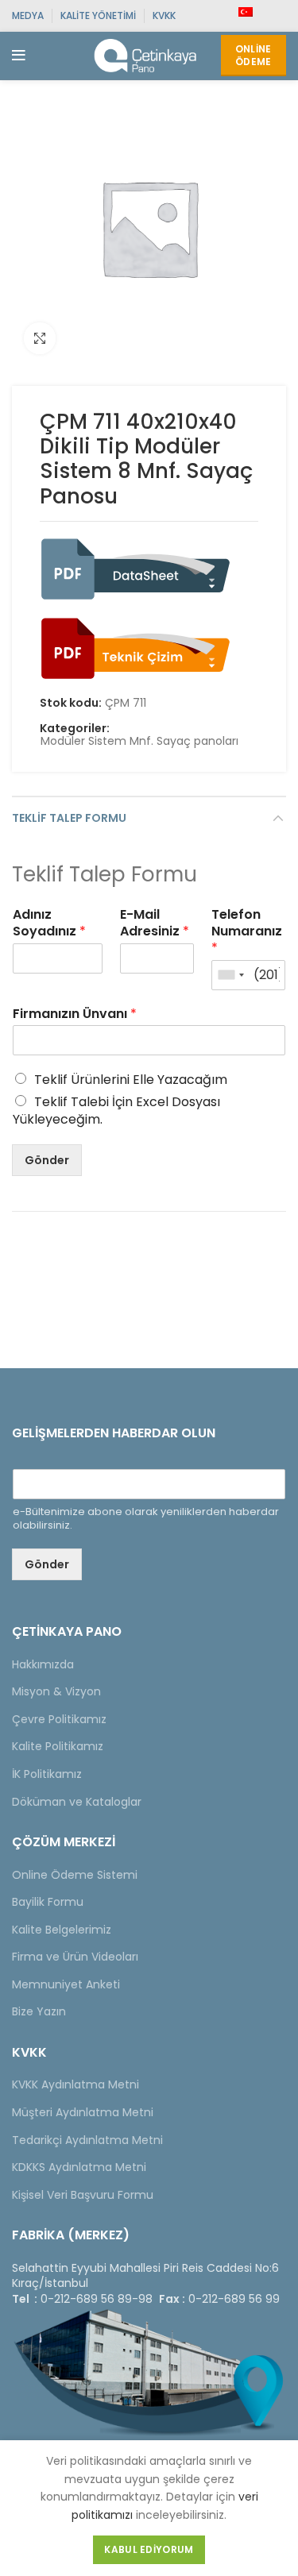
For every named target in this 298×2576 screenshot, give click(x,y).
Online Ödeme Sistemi (75, 1875)
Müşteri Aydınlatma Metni (83, 2112)
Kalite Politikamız (58, 1746)
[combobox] (230, 975)
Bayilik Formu (48, 1902)
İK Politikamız (47, 1774)
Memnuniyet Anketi (66, 1984)
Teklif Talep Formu (69, 818)
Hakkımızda (43, 1664)
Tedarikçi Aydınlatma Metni (87, 2140)
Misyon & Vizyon (56, 1691)
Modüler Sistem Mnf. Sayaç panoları (139, 741)
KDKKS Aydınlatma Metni (79, 2167)
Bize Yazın (39, 2011)
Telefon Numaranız (247, 931)
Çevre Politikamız (59, 1719)
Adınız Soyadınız (49, 924)
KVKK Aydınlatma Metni (75, 2084)
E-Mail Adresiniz (155, 924)
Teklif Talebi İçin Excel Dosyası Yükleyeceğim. (116, 1111)
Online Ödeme (253, 55)
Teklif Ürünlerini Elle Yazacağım (131, 1080)
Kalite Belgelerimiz (62, 1930)
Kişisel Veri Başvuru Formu (83, 2195)
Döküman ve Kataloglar (77, 1802)
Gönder (47, 1160)
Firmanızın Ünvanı (75, 1014)
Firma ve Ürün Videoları (75, 1957)
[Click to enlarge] (40, 338)
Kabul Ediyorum (149, 2549)
